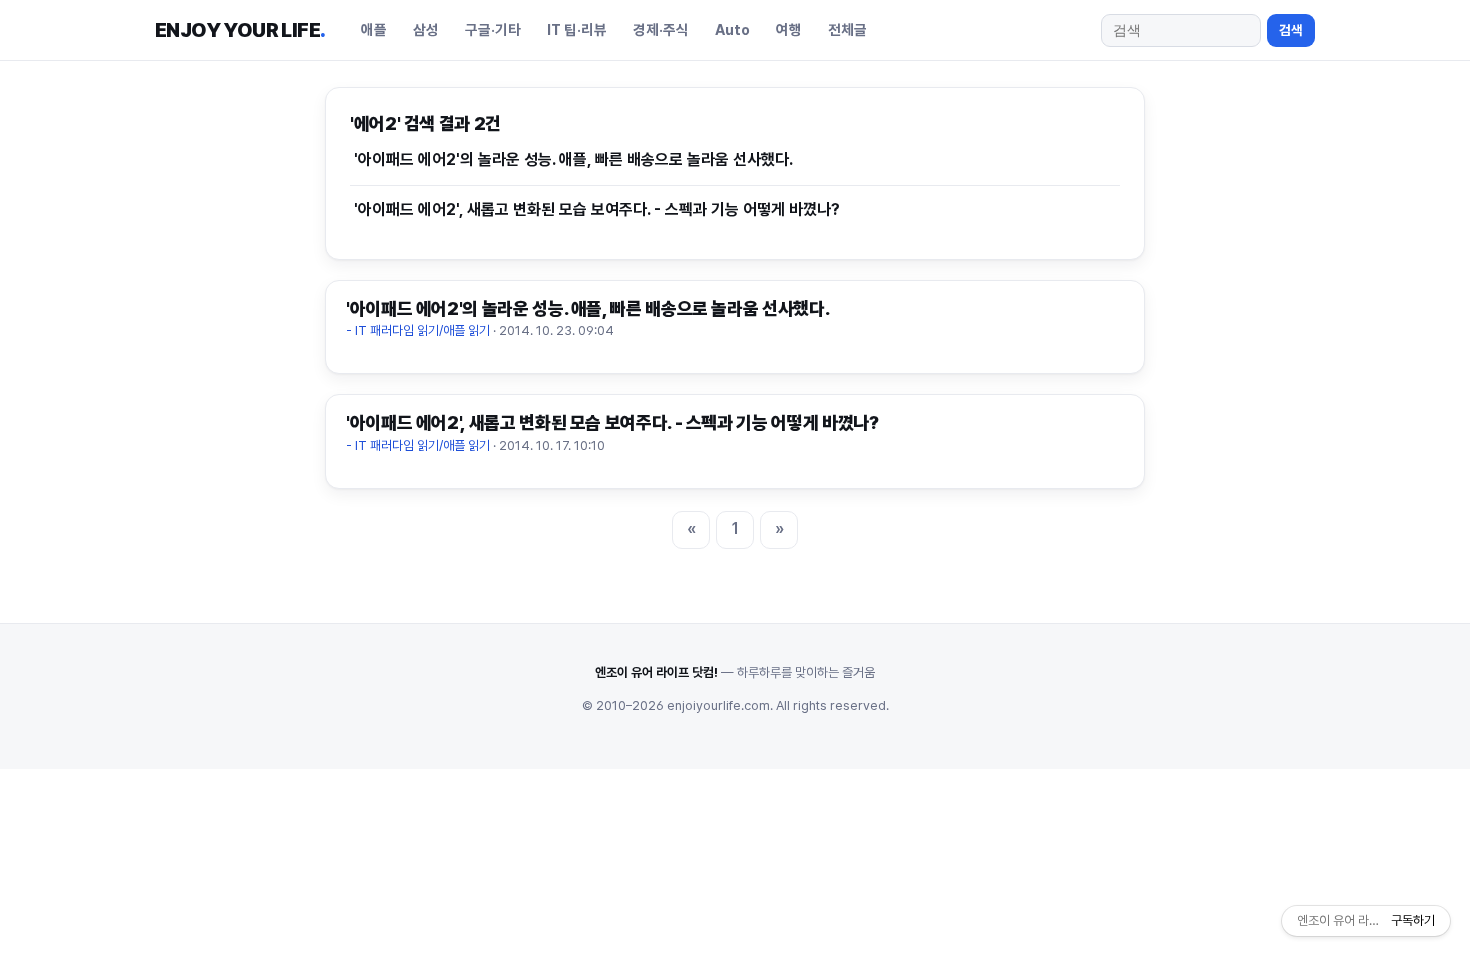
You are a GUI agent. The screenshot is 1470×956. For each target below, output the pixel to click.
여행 (789, 29)
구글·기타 (493, 29)
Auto (732, 29)
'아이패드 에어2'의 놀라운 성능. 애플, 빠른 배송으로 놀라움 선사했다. (573, 159)
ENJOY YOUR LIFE (240, 30)
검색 (1291, 30)
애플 (374, 29)
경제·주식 (661, 29)
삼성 (426, 29)
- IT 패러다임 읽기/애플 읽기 (418, 330)
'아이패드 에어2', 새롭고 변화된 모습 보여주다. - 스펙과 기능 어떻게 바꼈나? (597, 209)
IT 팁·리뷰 (577, 29)
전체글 (847, 29)
